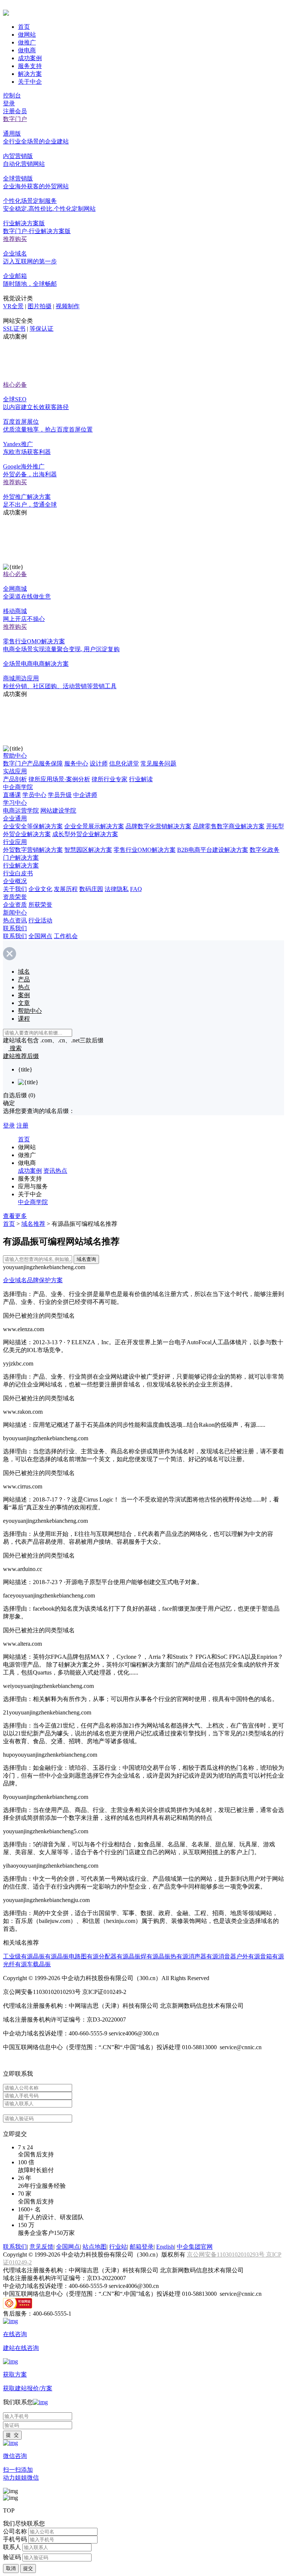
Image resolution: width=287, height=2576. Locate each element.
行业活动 (40, 920)
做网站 (27, 35)
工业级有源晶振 (24, 1956)
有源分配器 (102, 1956)
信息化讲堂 (124, 763)
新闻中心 (15, 913)
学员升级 (60, 795)
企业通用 (15, 818)
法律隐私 (117, 889)
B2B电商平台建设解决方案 (213, 850)
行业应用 (15, 842)
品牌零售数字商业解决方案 (229, 826)
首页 (24, 27)
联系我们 (15, 928)
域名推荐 (33, 1224)
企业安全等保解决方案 (33, 826)
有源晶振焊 (132, 1956)
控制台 (12, 95)
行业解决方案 (21, 865)
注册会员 (15, 111)
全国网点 (40, 936)
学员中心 (34, 795)
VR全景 (13, 306)
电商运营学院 (21, 811)
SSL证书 (14, 329)
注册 (22, 1125)
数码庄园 (91, 889)
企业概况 (15, 881)
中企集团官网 (195, 2247)
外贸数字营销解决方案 (33, 850)
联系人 (12, 2547)
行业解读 (141, 779)
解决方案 (30, 74)
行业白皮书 (18, 873)
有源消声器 (191, 1956)
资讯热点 (55, 1171)
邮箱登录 (142, 2247)
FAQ (136, 889)
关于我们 (15, 889)
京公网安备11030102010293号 (226, 2255)
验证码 (12, 2557)
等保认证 (41, 329)
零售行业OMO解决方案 (145, 850)
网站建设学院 (58, 811)
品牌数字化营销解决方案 (158, 826)
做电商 (27, 50)
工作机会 (66, 936)
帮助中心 (15, 756)
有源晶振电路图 (66, 1956)
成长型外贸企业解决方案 (85, 834)
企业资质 (15, 905)
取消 (11, 2568)
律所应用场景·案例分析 (59, 779)
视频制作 (68, 306)
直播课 (12, 795)
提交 (28, 2568)
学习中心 (15, 803)
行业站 (118, 2247)
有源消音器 (221, 1956)
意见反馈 (41, 2247)
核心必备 (15, 385)
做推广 (27, 42)
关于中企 (30, 82)
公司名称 (15, 2531)
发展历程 (66, 889)
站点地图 (95, 2247)
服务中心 (76, 763)
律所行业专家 (109, 779)
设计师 (99, 763)
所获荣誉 (40, 905)
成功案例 (30, 58)
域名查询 (86, 1259)
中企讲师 (85, 795)
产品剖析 (15, 779)
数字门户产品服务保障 (33, 763)
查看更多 (15, 1216)
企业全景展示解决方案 (94, 826)
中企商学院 (18, 787)
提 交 (12, 2435)
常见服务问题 (158, 763)
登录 (9, 103)
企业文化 (40, 889)
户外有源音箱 (254, 1956)
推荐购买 (15, 239)
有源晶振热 (161, 1956)
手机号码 (15, 2539)
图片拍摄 (40, 306)
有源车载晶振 (33, 1964)
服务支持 (30, 66)
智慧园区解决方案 (88, 850)
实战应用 (15, 771)
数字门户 (15, 119)
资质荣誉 (15, 897)
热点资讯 (15, 920)
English (165, 2247)
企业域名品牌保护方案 (33, 1280)
